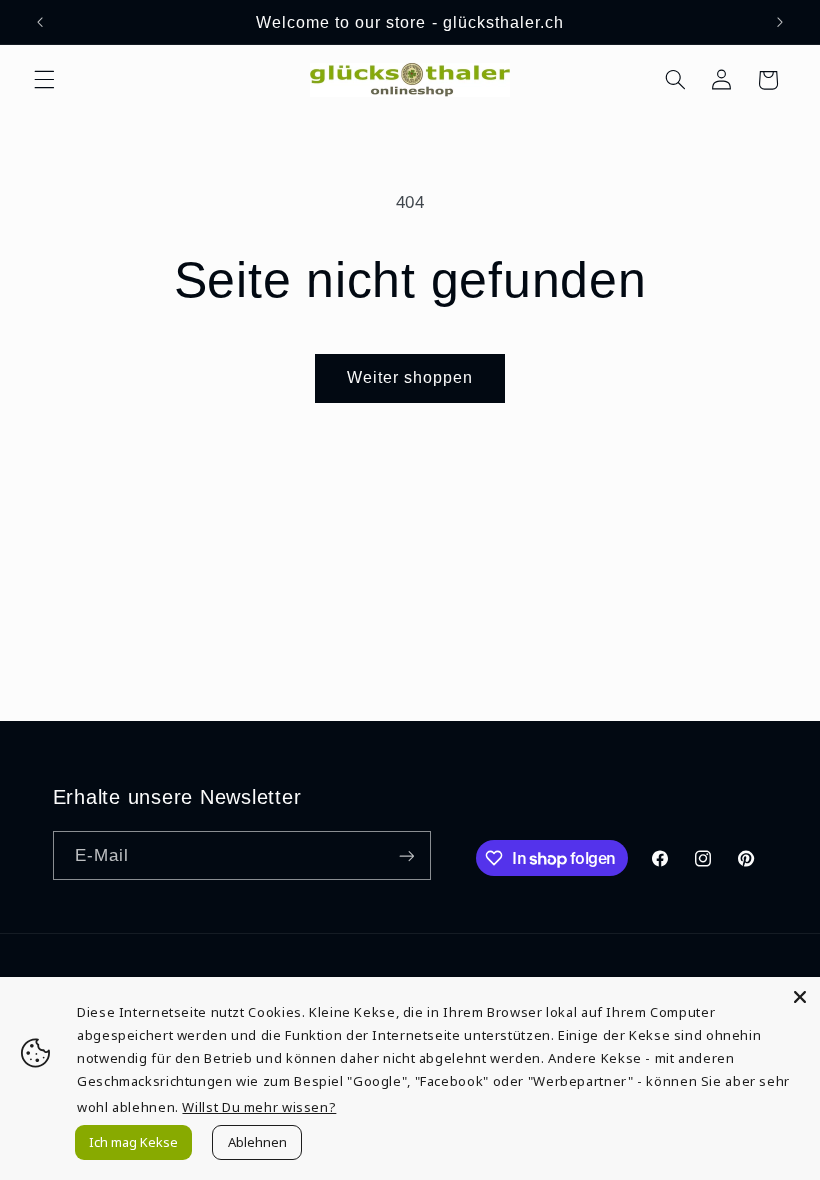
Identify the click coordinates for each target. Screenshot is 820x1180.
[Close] (800, 997)
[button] (44, 80)
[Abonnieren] (406, 855)
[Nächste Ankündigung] (780, 22)
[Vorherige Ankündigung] (40, 22)
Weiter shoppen (410, 377)
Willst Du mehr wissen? (259, 1107)
